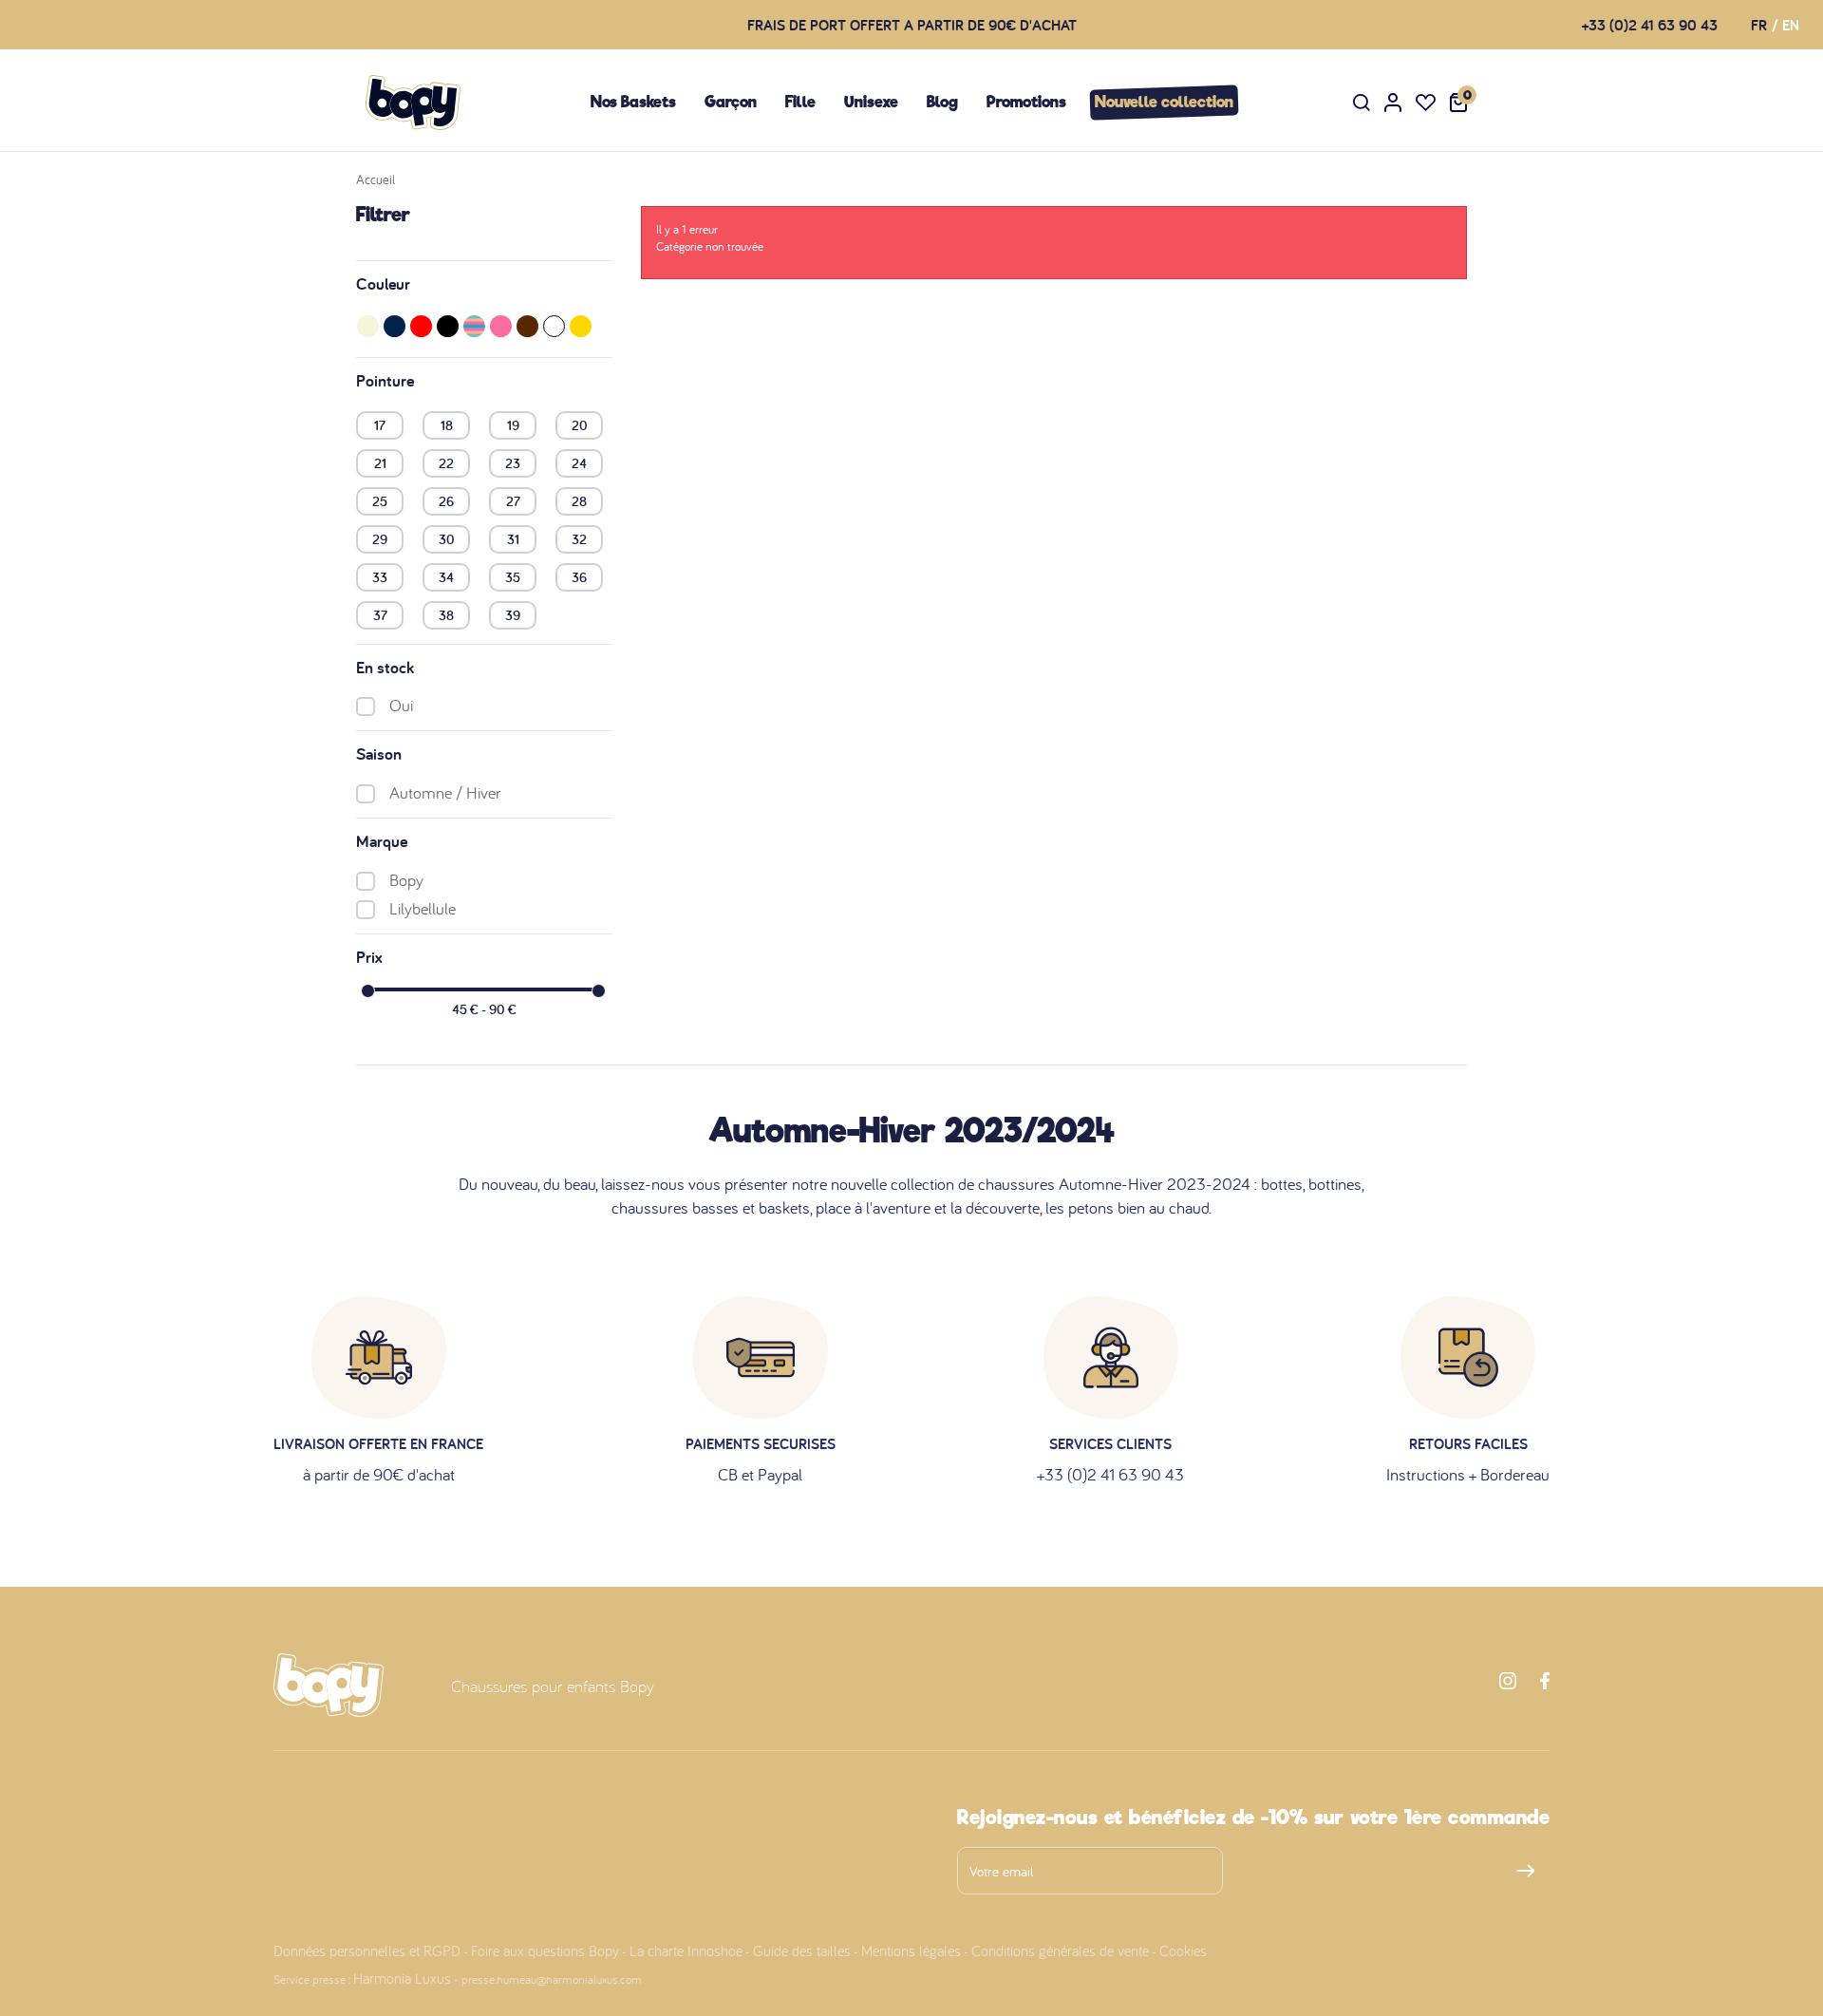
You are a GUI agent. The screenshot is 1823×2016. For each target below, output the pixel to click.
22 (446, 462)
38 (446, 614)
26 (446, 500)
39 (513, 614)
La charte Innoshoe (686, 1950)
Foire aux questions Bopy (545, 1950)
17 (380, 424)
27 (513, 500)
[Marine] (395, 326)
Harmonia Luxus (402, 1978)
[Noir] (448, 326)
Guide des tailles (802, 1950)
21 (380, 462)
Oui (401, 705)
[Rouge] (421, 326)
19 (513, 424)
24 (579, 462)
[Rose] (501, 326)
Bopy (406, 880)
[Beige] (368, 326)
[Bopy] (413, 103)
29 (380, 538)
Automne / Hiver (445, 792)
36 (579, 576)
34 (446, 576)
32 (579, 538)
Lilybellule (423, 908)
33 (380, 576)
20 (580, 424)
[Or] (581, 326)
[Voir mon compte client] (1393, 103)
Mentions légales (911, 1950)
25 (380, 500)
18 (447, 424)
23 (513, 462)
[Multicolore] (474, 326)
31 (513, 538)
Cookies (1183, 1950)
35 (513, 576)
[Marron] (527, 326)
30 (447, 538)
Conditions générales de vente (1060, 1950)
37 (380, 614)
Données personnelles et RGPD (367, 1950)
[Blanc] (554, 326)
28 (579, 500)
